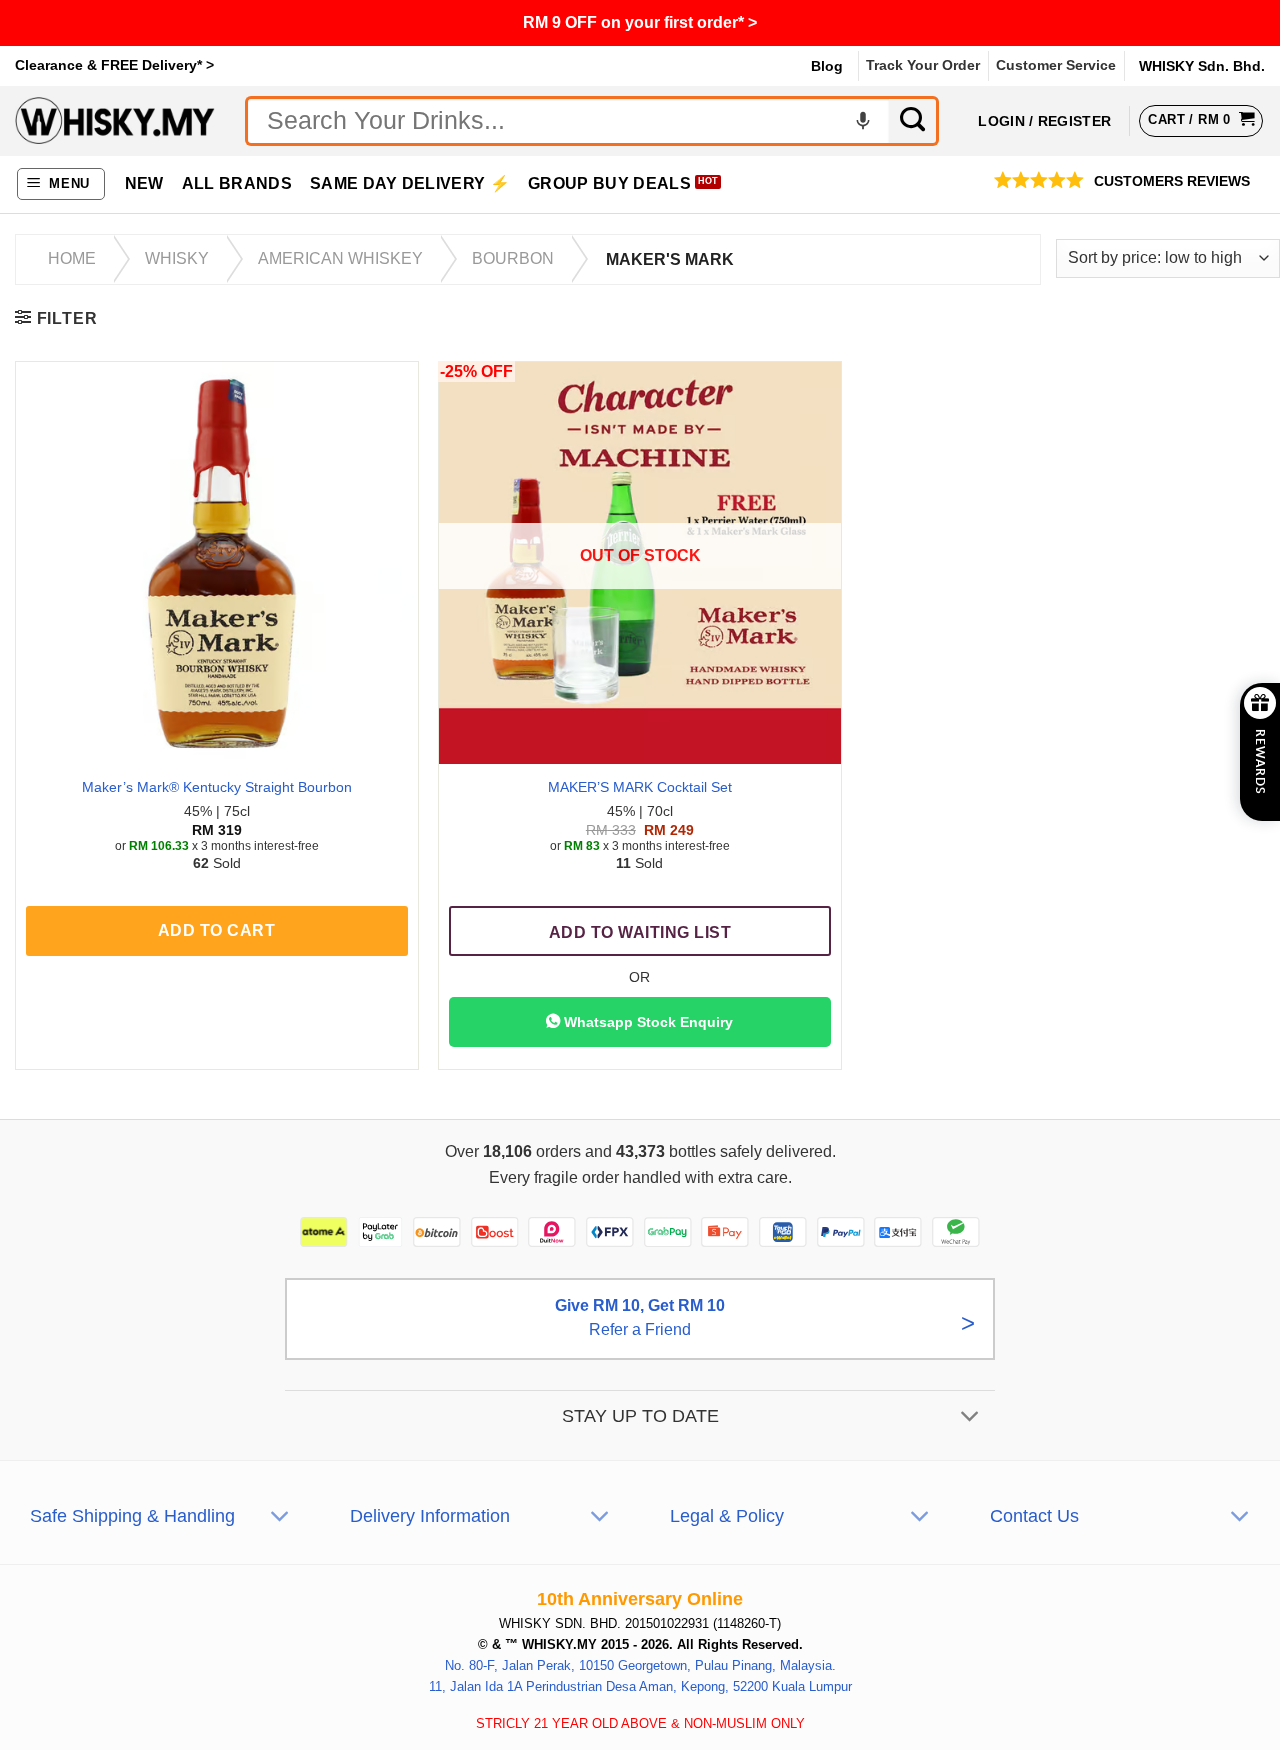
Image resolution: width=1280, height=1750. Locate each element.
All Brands (237, 183)
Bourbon (513, 258)
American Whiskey (340, 258)
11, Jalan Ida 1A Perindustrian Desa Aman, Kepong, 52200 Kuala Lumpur (640, 1686)
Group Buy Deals (609, 183)
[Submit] (914, 121)
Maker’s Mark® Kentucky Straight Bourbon (217, 787)
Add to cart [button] (216, 930)
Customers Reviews (1172, 181)
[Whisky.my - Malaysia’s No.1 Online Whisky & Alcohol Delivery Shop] (115, 120)
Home (72, 258)
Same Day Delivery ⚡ (410, 183)
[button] (61, 184)
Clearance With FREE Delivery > (640, 22)
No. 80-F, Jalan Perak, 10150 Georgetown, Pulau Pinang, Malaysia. (640, 1665)
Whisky (177, 258)
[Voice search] (863, 121)
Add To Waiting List (640, 932)
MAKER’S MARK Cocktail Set (640, 787)
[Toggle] (970, 1418)
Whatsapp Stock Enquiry (646, 1022)
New (144, 183)
